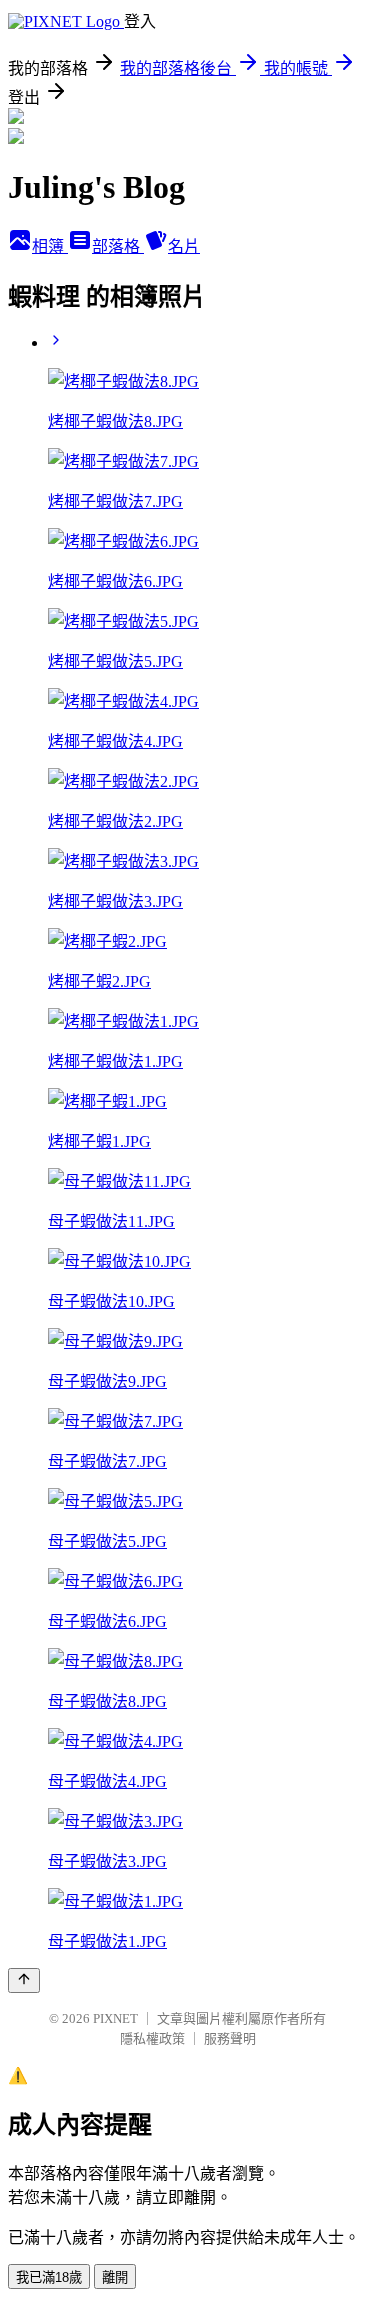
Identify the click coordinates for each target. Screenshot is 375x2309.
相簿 (50, 246)
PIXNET (115, 2018)
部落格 (118, 246)
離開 (115, 2277)
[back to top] (24, 1980)
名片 (184, 246)
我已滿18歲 (49, 2277)
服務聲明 (230, 2038)
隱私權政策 (152, 2038)
